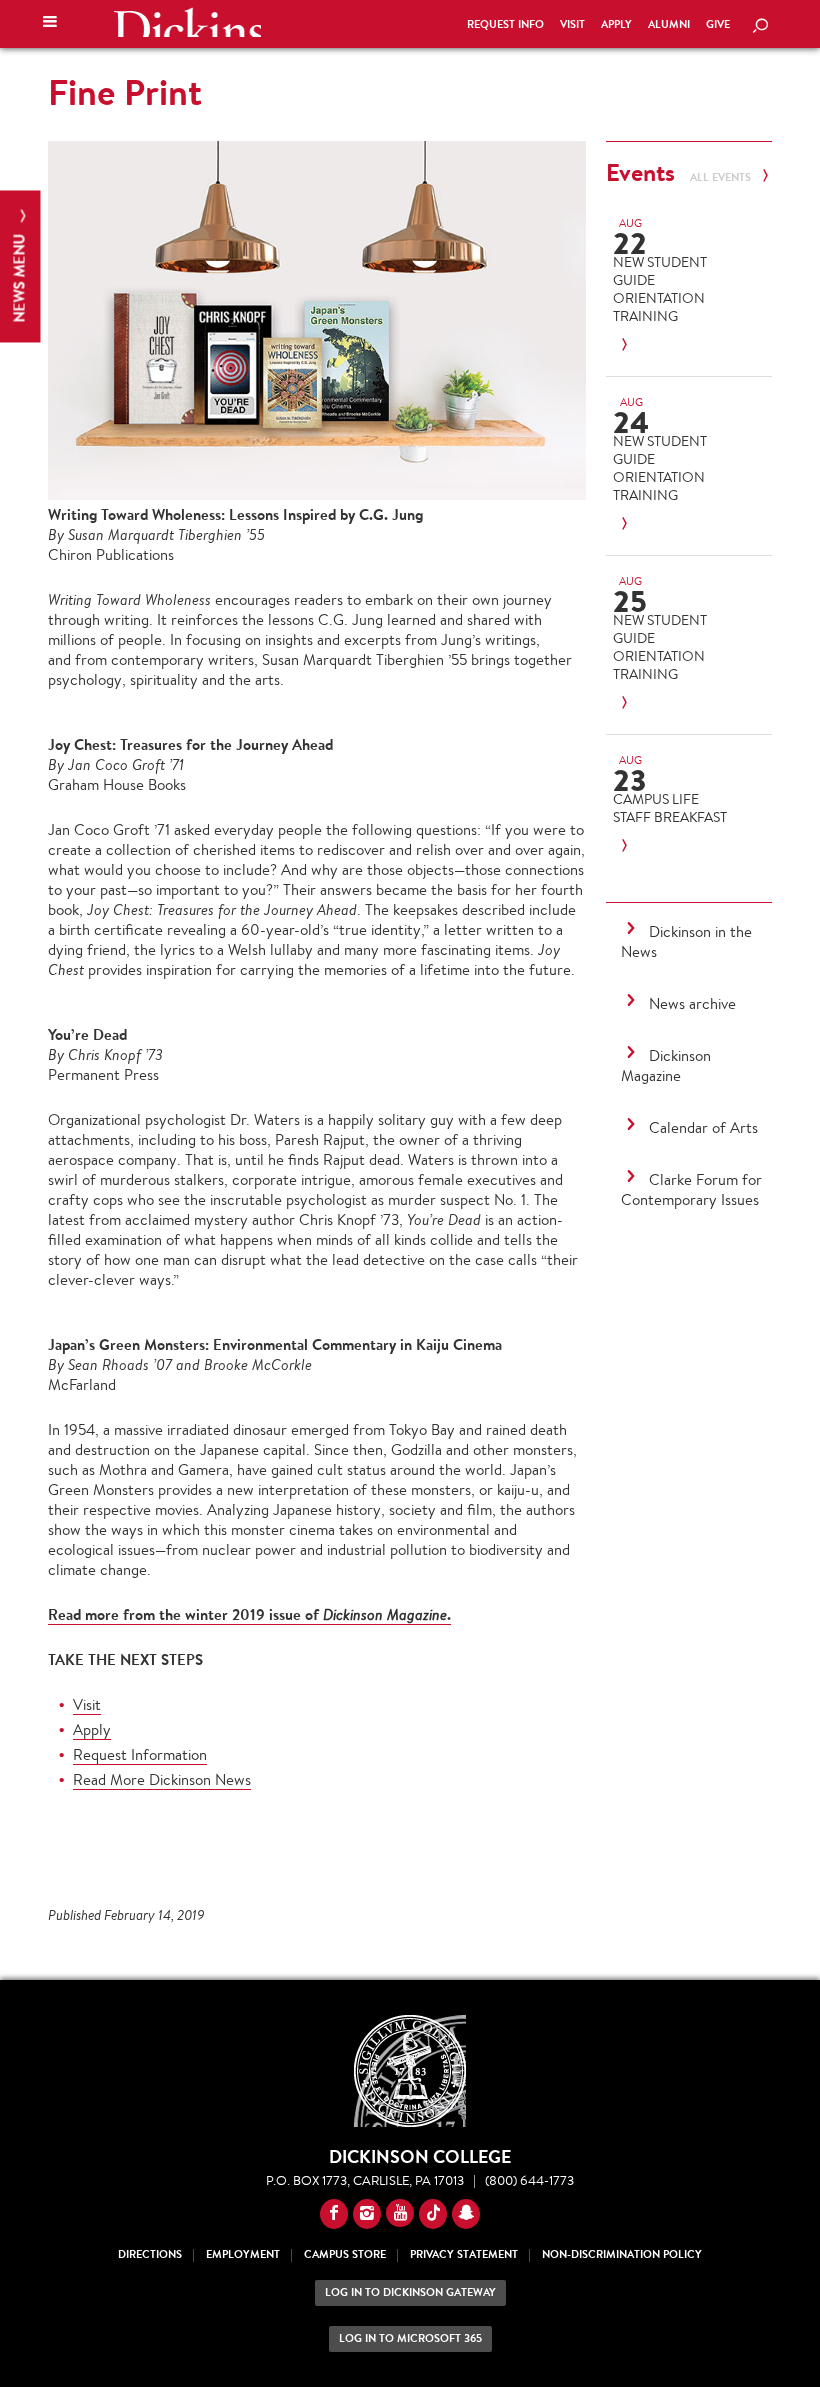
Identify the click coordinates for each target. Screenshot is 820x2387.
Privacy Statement (464, 2254)
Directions (150, 2254)
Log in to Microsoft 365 (410, 2338)
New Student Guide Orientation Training (660, 289)
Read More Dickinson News (162, 1779)
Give (718, 24)
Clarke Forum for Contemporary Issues (691, 1189)
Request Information (140, 1754)
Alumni (669, 24)
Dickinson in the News (686, 941)
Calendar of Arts (703, 1127)
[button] (50, 24)
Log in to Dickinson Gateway (410, 2292)
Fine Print (125, 92)
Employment (243, 2254)
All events (722, 177)
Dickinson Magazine (666, 1065)
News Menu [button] (19, 276)
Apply (616, 24)
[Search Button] (760, 27)
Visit (572, 24)
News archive (692, 1003)
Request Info (505, 24)
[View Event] (674, 345)
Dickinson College (187, 22)
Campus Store (345, 2254)
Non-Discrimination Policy (622, 2254)
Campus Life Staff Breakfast (670, 808)
